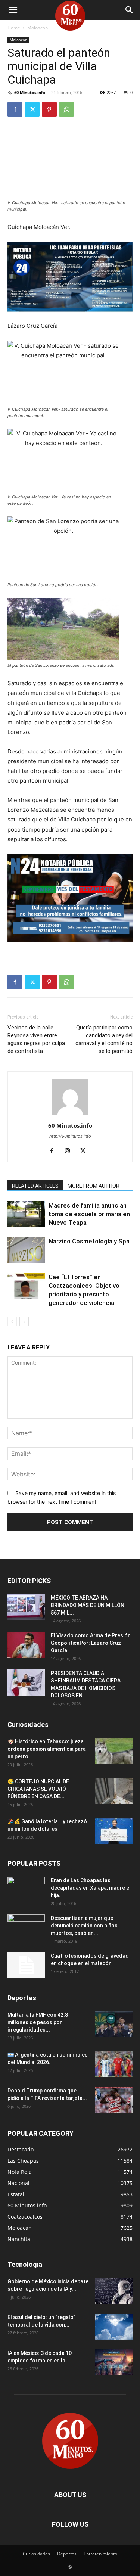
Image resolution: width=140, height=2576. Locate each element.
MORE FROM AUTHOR (94, 1186)
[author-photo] (70, 1115)
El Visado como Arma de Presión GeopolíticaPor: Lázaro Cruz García (91, 1643)
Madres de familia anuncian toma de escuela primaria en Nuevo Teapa (89, 1214)
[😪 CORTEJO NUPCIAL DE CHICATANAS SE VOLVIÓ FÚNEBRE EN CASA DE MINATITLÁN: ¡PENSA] (114, 1791)
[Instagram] (70, 1151)
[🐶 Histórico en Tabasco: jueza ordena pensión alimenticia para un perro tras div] (114, 1751)
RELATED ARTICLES (35, 1186)
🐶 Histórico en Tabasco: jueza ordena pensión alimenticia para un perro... (47, 1749)
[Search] (130, 10)
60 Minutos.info (30, 92)
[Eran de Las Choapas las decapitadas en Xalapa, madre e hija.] (26, 1890)
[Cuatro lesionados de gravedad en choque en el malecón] (26, 1965)
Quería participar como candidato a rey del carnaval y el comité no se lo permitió (104, 1039)
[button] (13, 10)
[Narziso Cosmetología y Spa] (26, 1250)
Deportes (67, 2554)
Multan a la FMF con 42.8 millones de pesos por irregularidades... (38, 2022)
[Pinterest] (49, 109)
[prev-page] (12, 1322)
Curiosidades (36, 2554)
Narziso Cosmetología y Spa (89, 1241)
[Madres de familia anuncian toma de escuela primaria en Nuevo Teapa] (26, 1214)
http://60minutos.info (70, 1136)
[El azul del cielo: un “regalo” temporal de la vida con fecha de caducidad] (114, 2327)
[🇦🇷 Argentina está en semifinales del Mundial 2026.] (114, 2064)
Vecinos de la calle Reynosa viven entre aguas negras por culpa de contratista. (36, 1039)
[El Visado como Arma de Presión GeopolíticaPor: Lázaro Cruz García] (26, 1645)
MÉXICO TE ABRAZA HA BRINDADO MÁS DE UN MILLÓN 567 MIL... (88, 1605)
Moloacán (38, 28)
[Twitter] (32, 109)
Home (14, 28)
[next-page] (24, 1322)
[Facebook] (15, 109)
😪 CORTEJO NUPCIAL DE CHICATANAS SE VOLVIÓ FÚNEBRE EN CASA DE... (38, 1789)
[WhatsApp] (66, 109)
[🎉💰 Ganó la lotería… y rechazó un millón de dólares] (114, 1831)
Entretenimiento (100, 2554)
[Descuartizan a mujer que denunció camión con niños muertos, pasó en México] (26, 1927)
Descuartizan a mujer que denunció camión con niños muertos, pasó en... (84, 1926)
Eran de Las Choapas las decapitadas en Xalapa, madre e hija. (90, 1888)
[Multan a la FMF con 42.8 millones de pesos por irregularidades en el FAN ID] (114, 2024)
